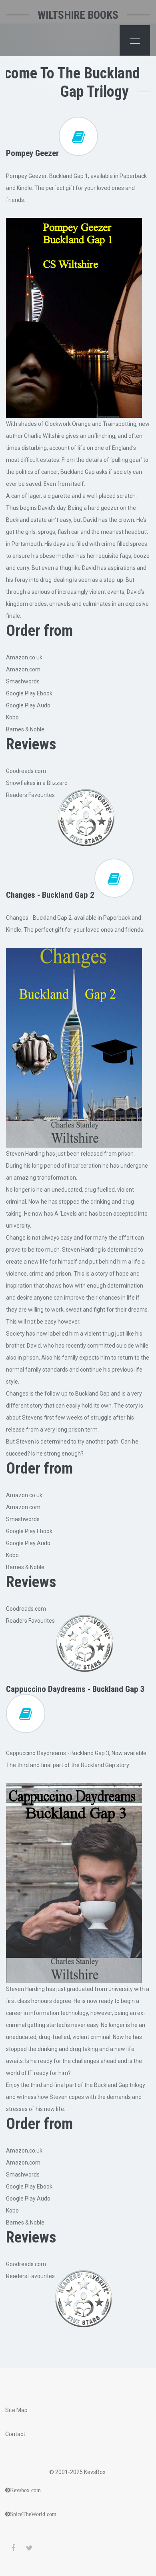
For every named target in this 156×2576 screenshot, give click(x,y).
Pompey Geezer (32, 153)
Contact (15, 2434)
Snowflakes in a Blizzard (37, 783)
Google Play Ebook (29, 693)
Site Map (16, 2410)
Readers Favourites (30, 795)
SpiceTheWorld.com (33, 2514)
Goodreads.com (26, 771)
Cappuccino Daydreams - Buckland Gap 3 (75, 1689)
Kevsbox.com (25, 2490)
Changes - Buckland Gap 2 (50, 895)
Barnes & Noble (25, 729)
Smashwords (23, 681)
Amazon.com (23, 669)
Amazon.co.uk (24, 657)
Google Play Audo (28, 705)
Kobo (12, 717)
